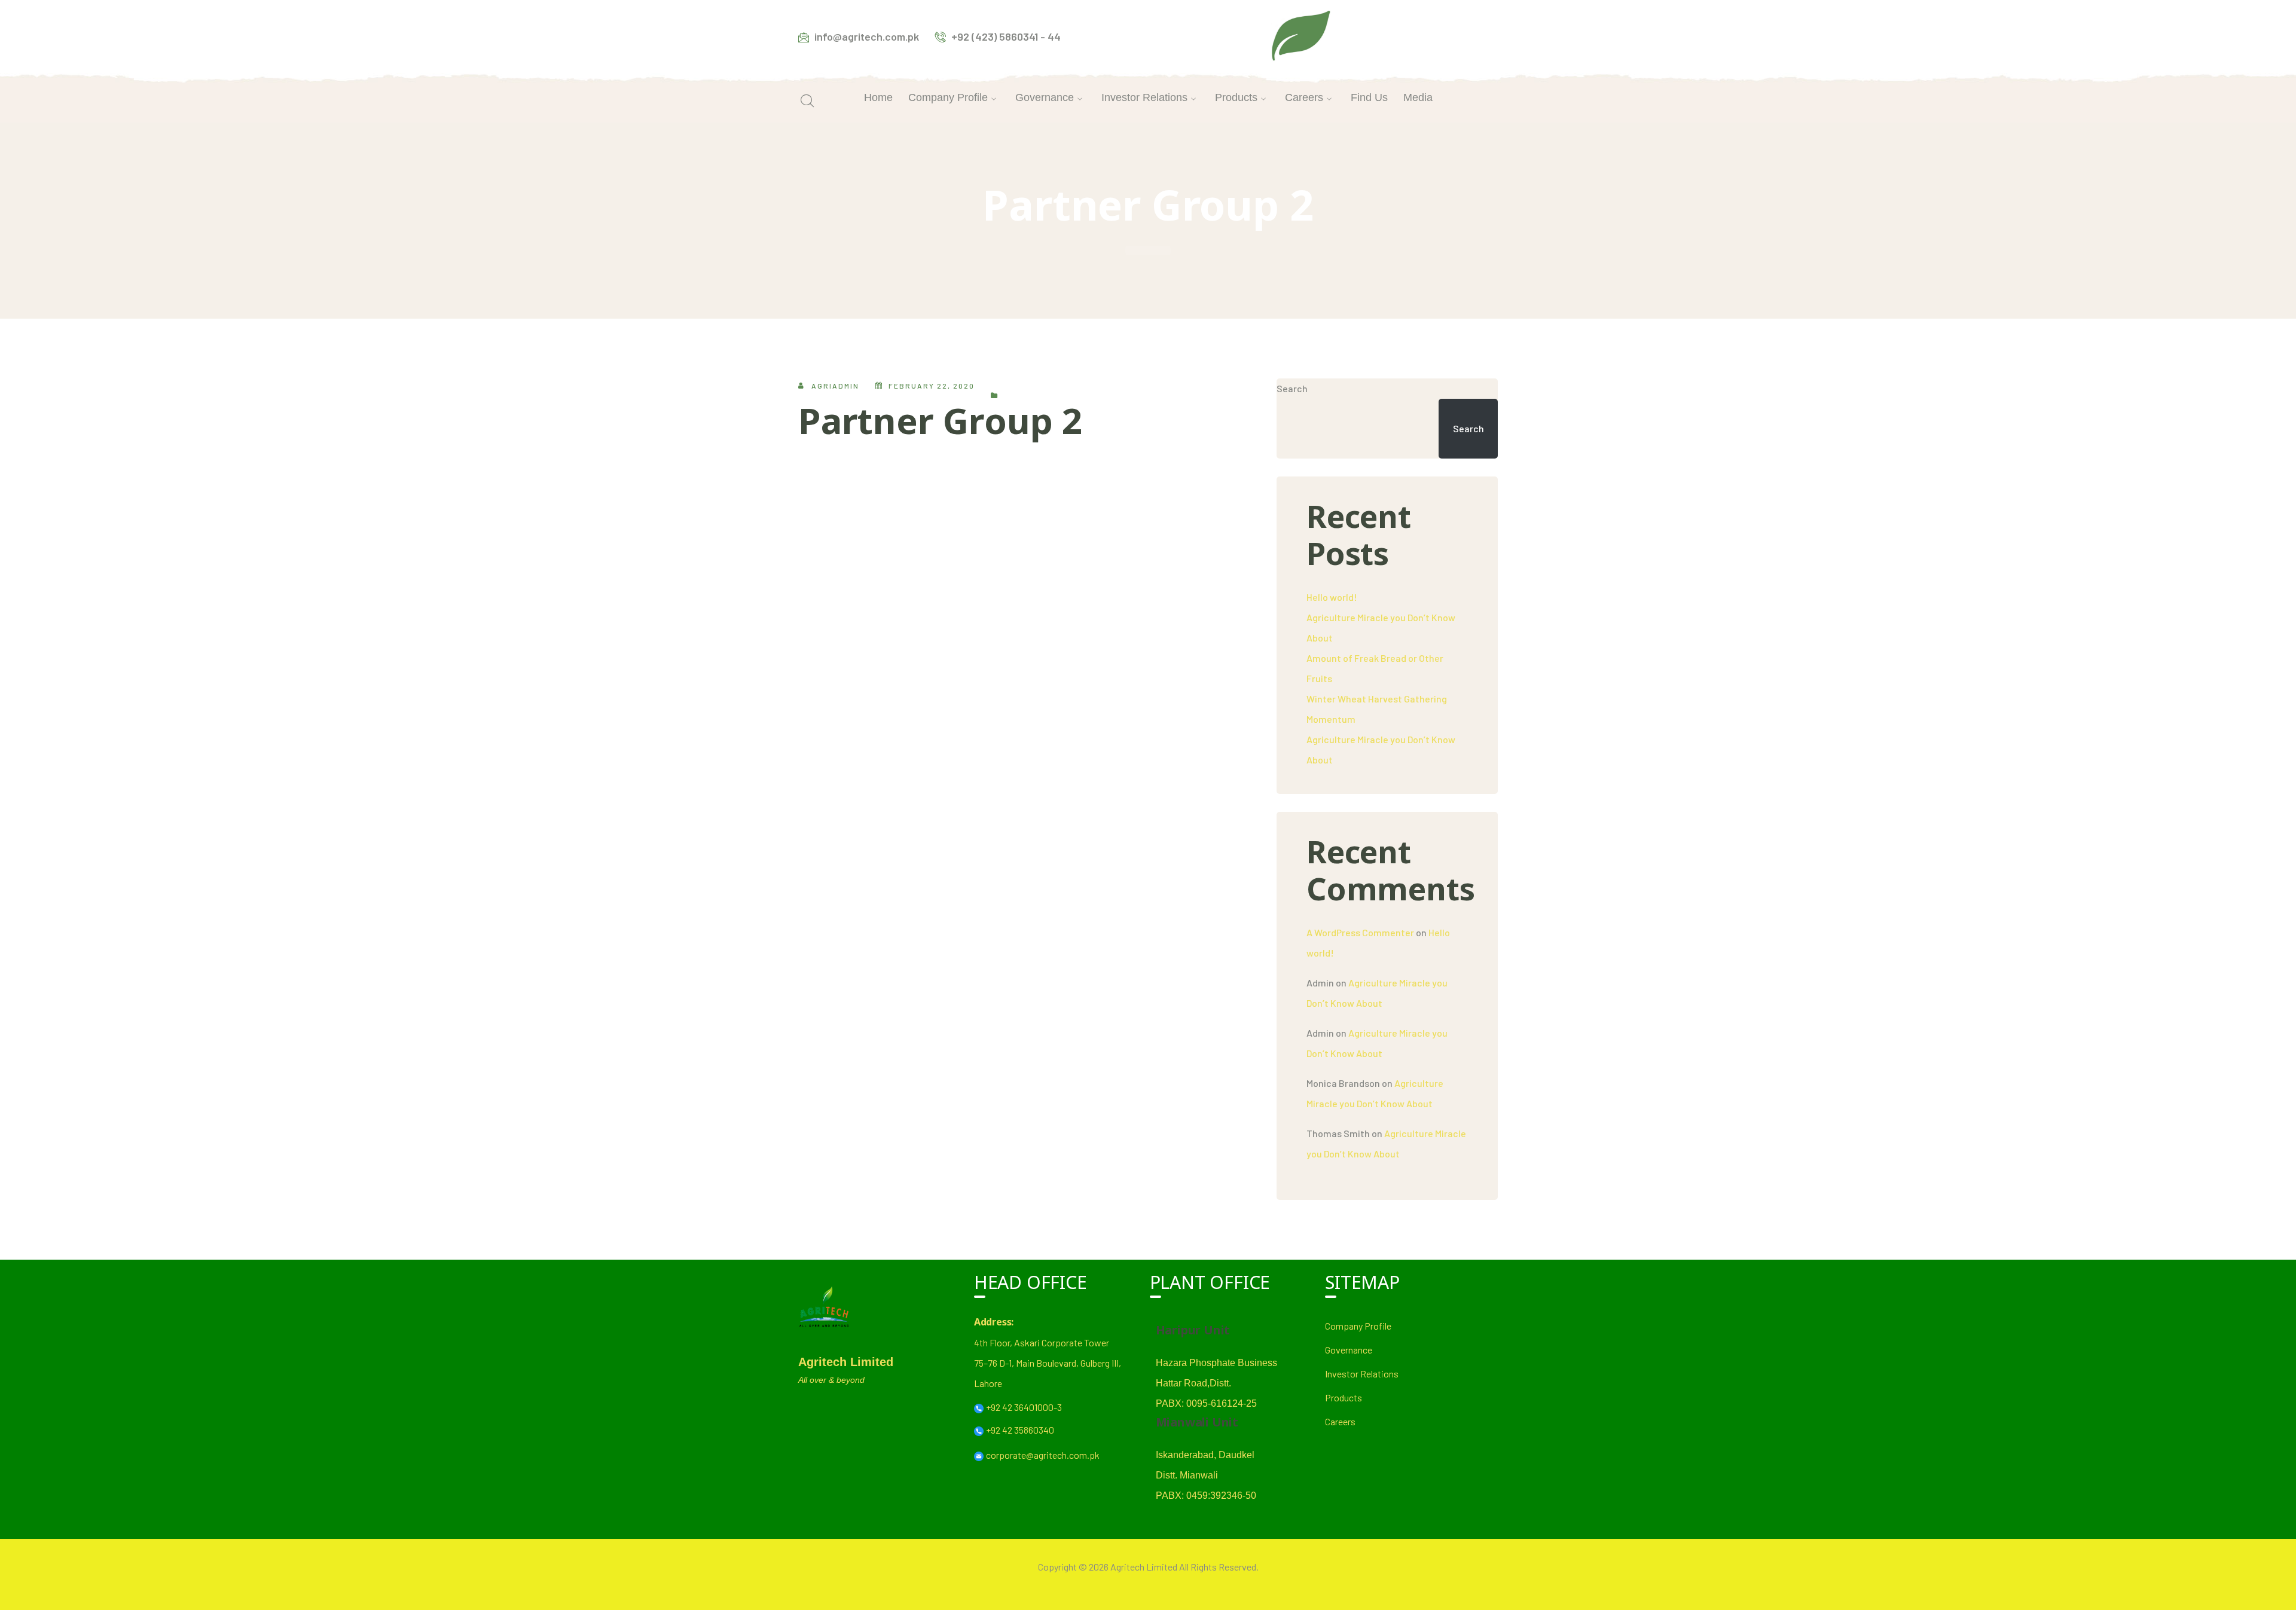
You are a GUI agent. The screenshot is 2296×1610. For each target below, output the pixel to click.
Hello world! (1332, 597)
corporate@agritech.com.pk (1043, 1455)
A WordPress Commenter (1360, 932)
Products (1344, 1397)
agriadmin (835, 386)
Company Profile (1358, 1326)
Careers (1340, 1421)
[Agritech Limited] (1301, 35)
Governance (1349, 1350)
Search (1292, 388)
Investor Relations (1362, 1374)
